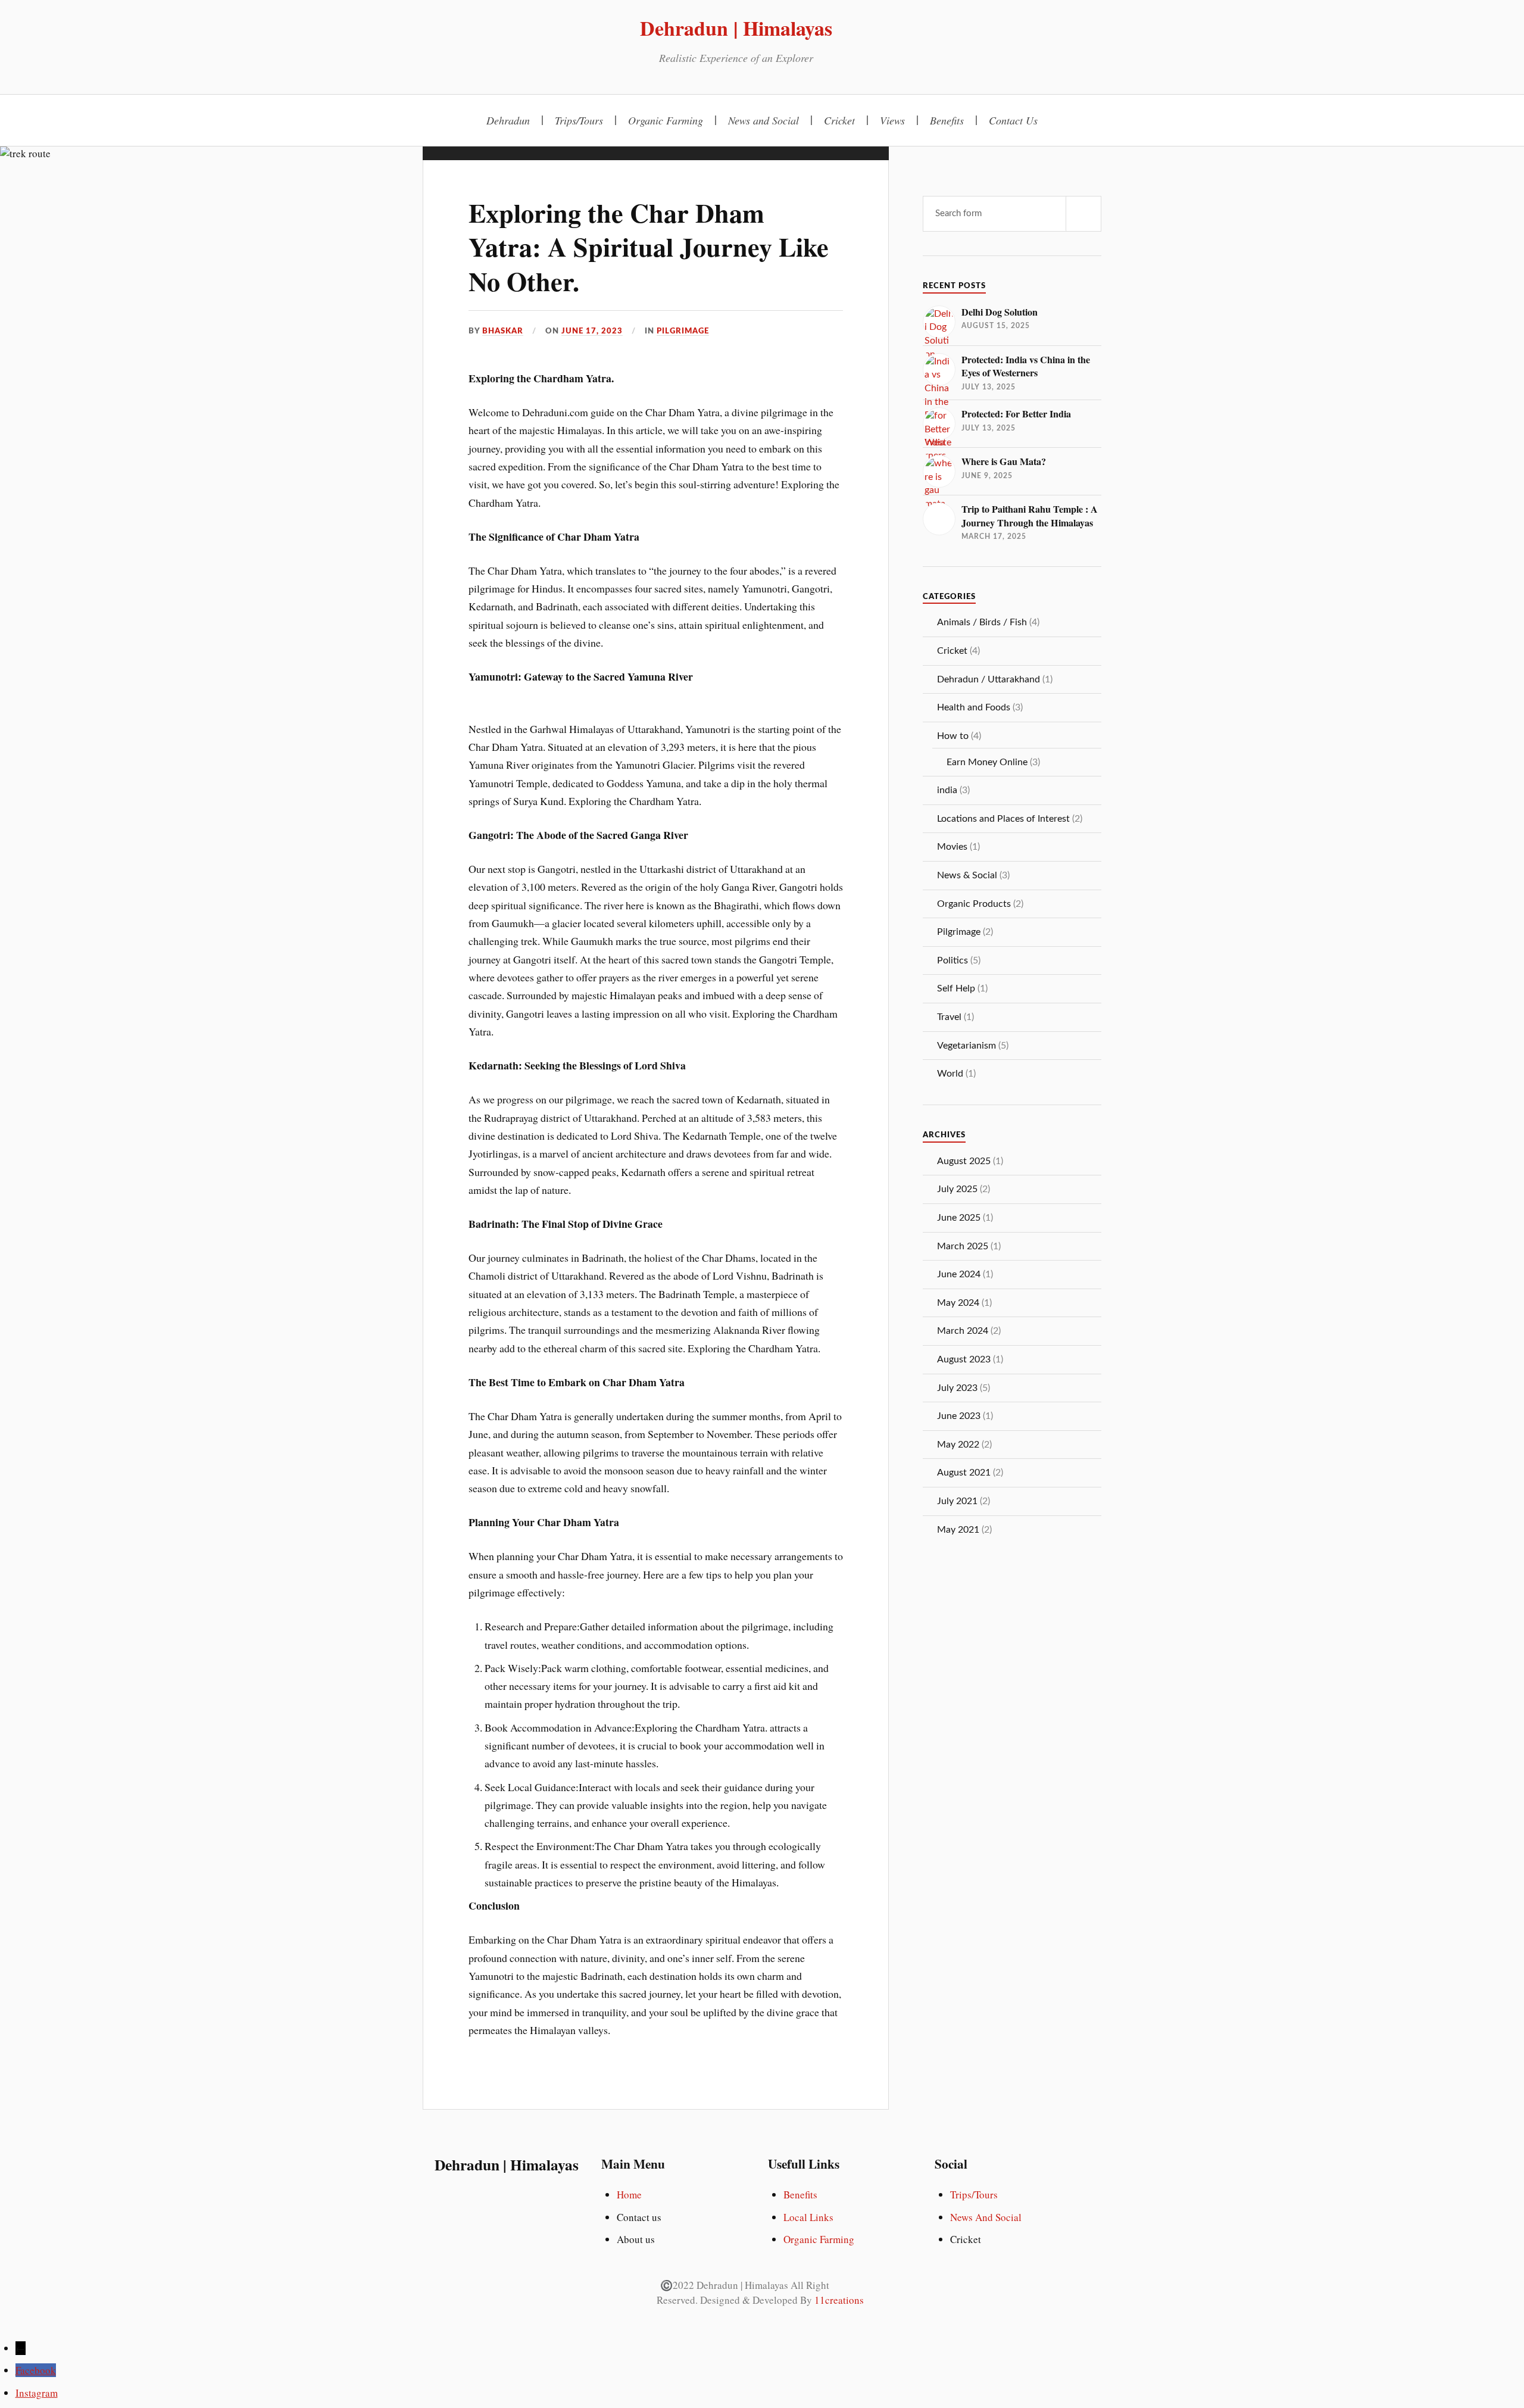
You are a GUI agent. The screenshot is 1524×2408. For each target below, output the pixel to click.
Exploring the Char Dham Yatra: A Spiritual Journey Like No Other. (649, 247)
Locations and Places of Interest (1003, 819)
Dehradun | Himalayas (736, 28)
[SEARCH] (1083, 214)
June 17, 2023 (592, 331)
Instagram (37, 2393)
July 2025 (957, 1189)
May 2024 (958, 1303)
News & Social (967, 875)
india (947, 790)
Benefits (947, 120)
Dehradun (508, 120)
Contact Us (1013, 120)
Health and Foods (974, 707)
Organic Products (974, 904)
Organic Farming (666, 120)
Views (892, 120)
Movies (952, 847)
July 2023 (957, 1388)
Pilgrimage (683, 331)
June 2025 (959, 1218)
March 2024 (963, 1331)
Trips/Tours (579, 120)
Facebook (36, 2370)
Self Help (956, 988)
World (950, 1074)
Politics (952, 960)
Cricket (839, 120)
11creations (839, 2300)
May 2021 (958, 1530)
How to (953, 736)
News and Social (763, 120)
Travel (949, 1017)
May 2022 (958, 1445)
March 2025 (963, 1246)
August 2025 (964, 1161)
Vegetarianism (966, 1046)
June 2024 (959, 1274)
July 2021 (957, 1501)
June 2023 (959, 1416)
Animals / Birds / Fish (982, 622)
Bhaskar (503, 331)
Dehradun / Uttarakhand (989, 679)
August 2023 (964, 1359)
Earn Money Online (987, 762)
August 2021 (964, 1473)
